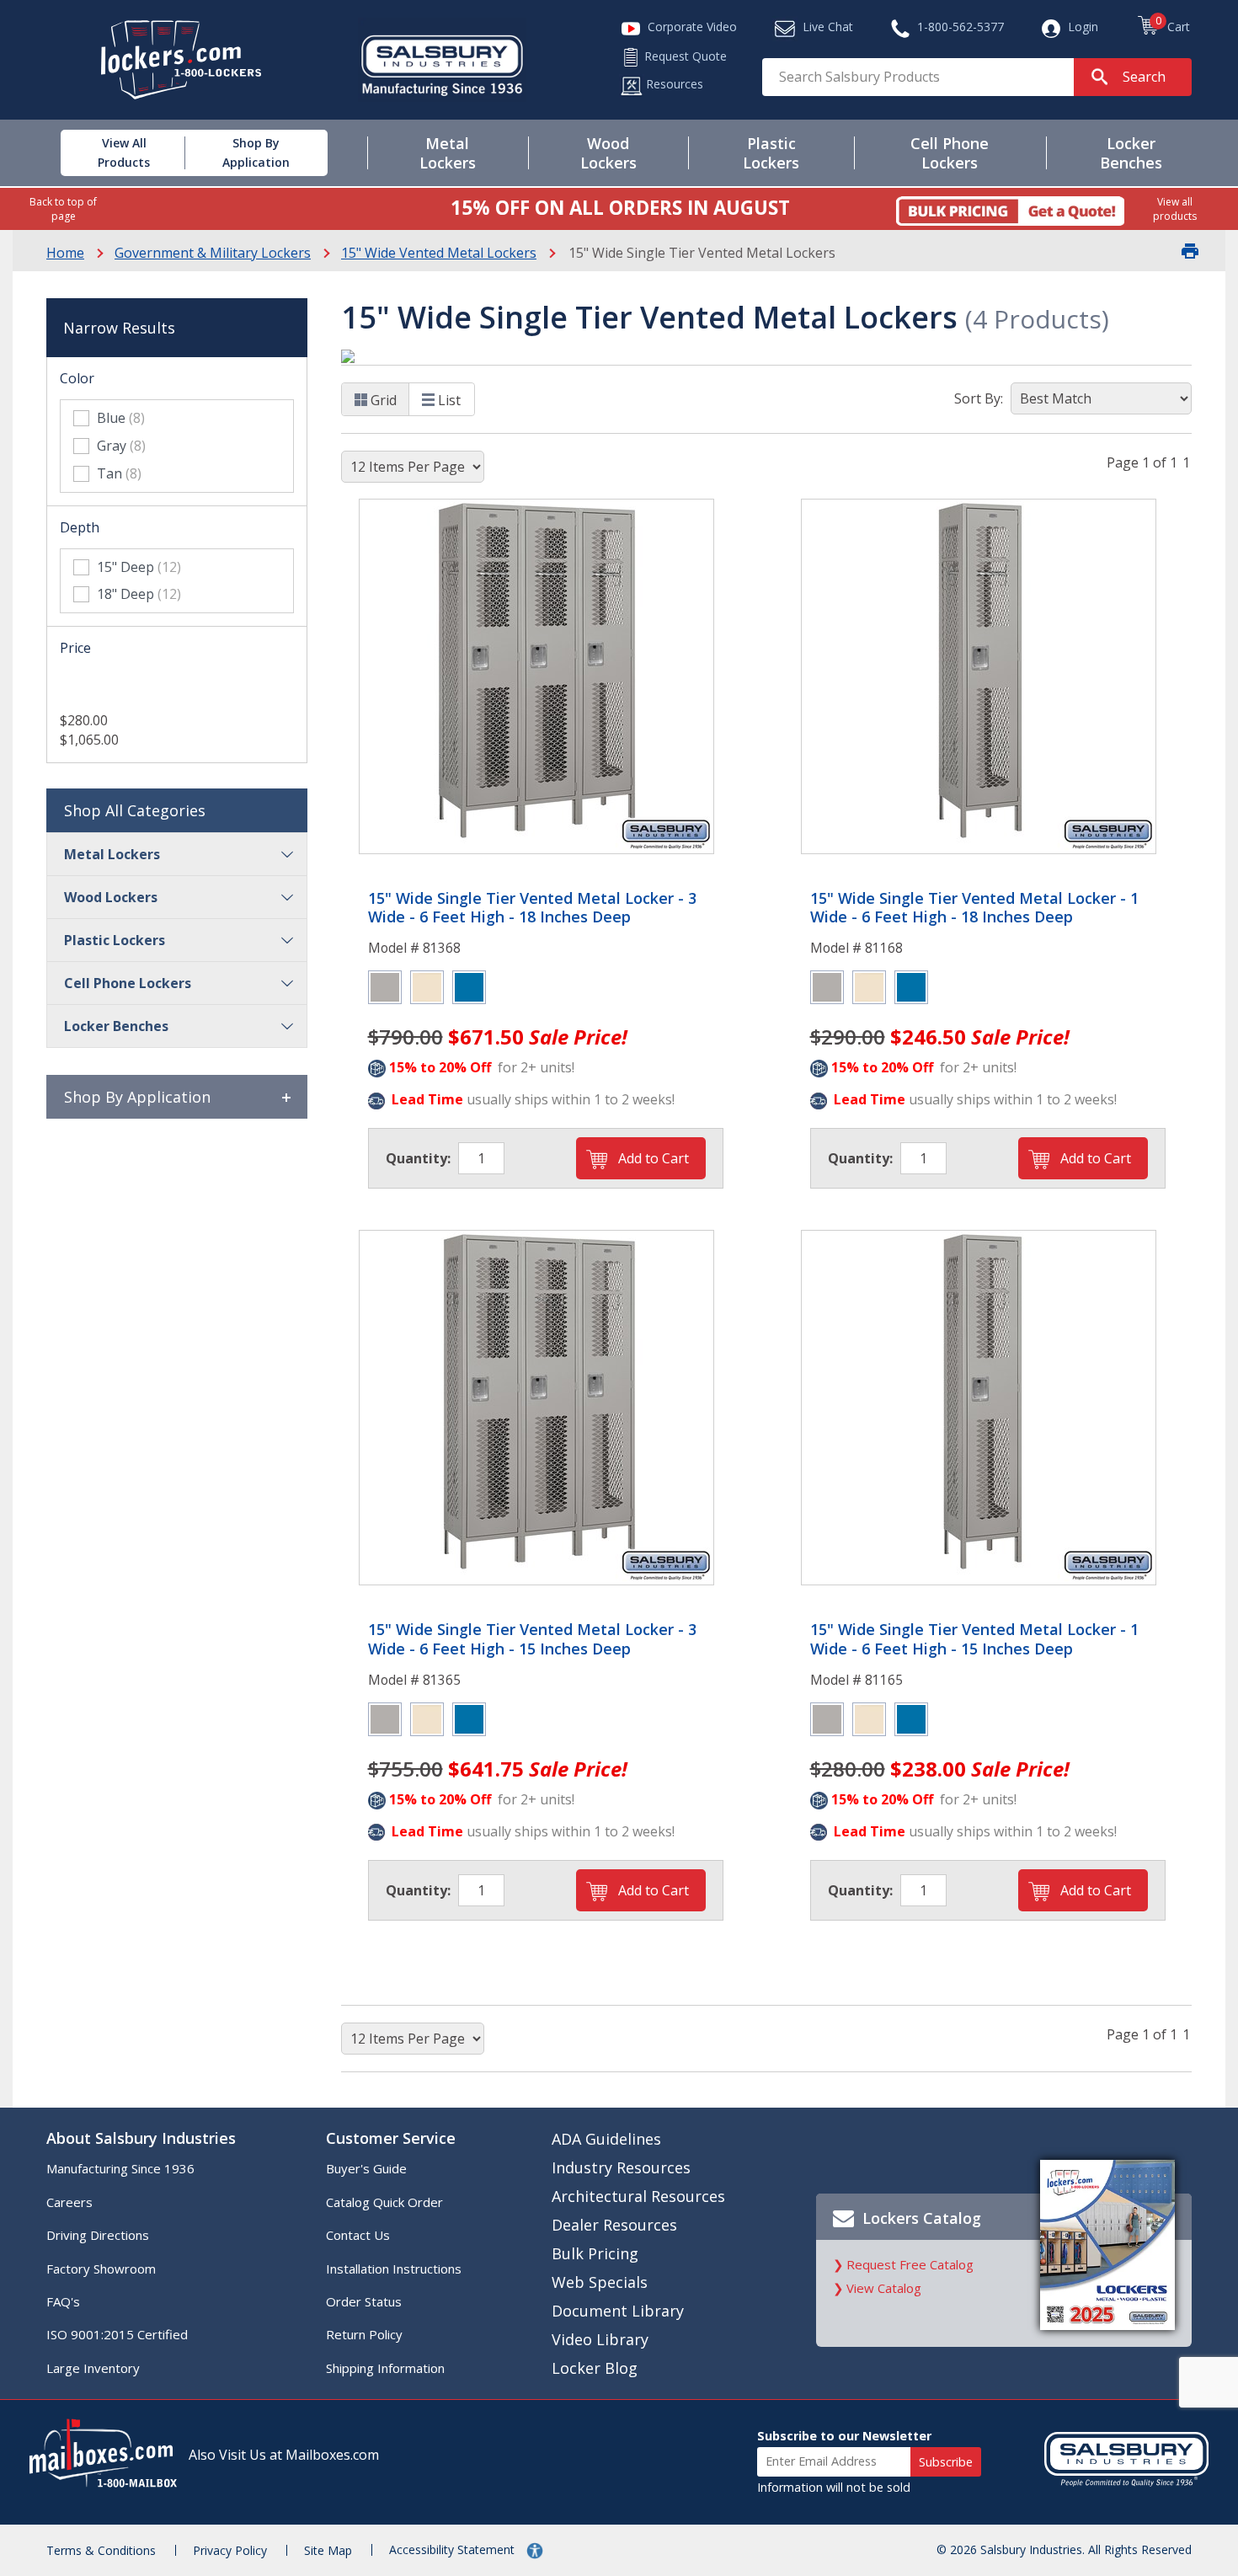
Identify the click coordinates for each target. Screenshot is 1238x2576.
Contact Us (358, 2235)
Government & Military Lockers (213, 253)
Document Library (618, 2311)
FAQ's (63, 2301)
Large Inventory (93, 2368)
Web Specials (600, 2282)
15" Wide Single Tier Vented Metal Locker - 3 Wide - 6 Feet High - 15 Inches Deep (532, 1639)
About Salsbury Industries (141, 2138)
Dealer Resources (614, 2225)
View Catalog (884, 2288)
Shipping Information (385, 2368)
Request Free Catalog (910, 2264)
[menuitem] (104, 153)
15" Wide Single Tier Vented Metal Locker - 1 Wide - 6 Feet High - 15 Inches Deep (974, 1639)
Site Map (328, 2550)
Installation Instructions (394, 2269)
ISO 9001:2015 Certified (117, 2334)
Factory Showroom (101, 2269)
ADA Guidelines (606, 2139)
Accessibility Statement (454, 2549)
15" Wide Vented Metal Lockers (439, 253)
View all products (1175, 209)
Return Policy (364, 2334)
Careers (69, 2202)
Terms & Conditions (101, 2550)
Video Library (600, 2339)
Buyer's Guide (366, 2168)
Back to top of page (63, 209)
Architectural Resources (638, 2196)
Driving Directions (98, 2235)
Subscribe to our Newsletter (844, 2436)
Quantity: (418, 1158)
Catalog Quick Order (384, 2202)
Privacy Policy (230, 2550)
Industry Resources (621, 2167)
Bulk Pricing (595, 2253)
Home (65, 253)
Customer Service (391, 2138)
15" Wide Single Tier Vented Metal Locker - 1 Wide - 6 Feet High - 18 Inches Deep (974, 908)
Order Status (364, 2301)
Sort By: (979, 398)
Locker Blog (595, 2368)
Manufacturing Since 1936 (120, 2168)
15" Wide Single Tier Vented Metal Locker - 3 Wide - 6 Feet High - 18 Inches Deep (532, 908)
